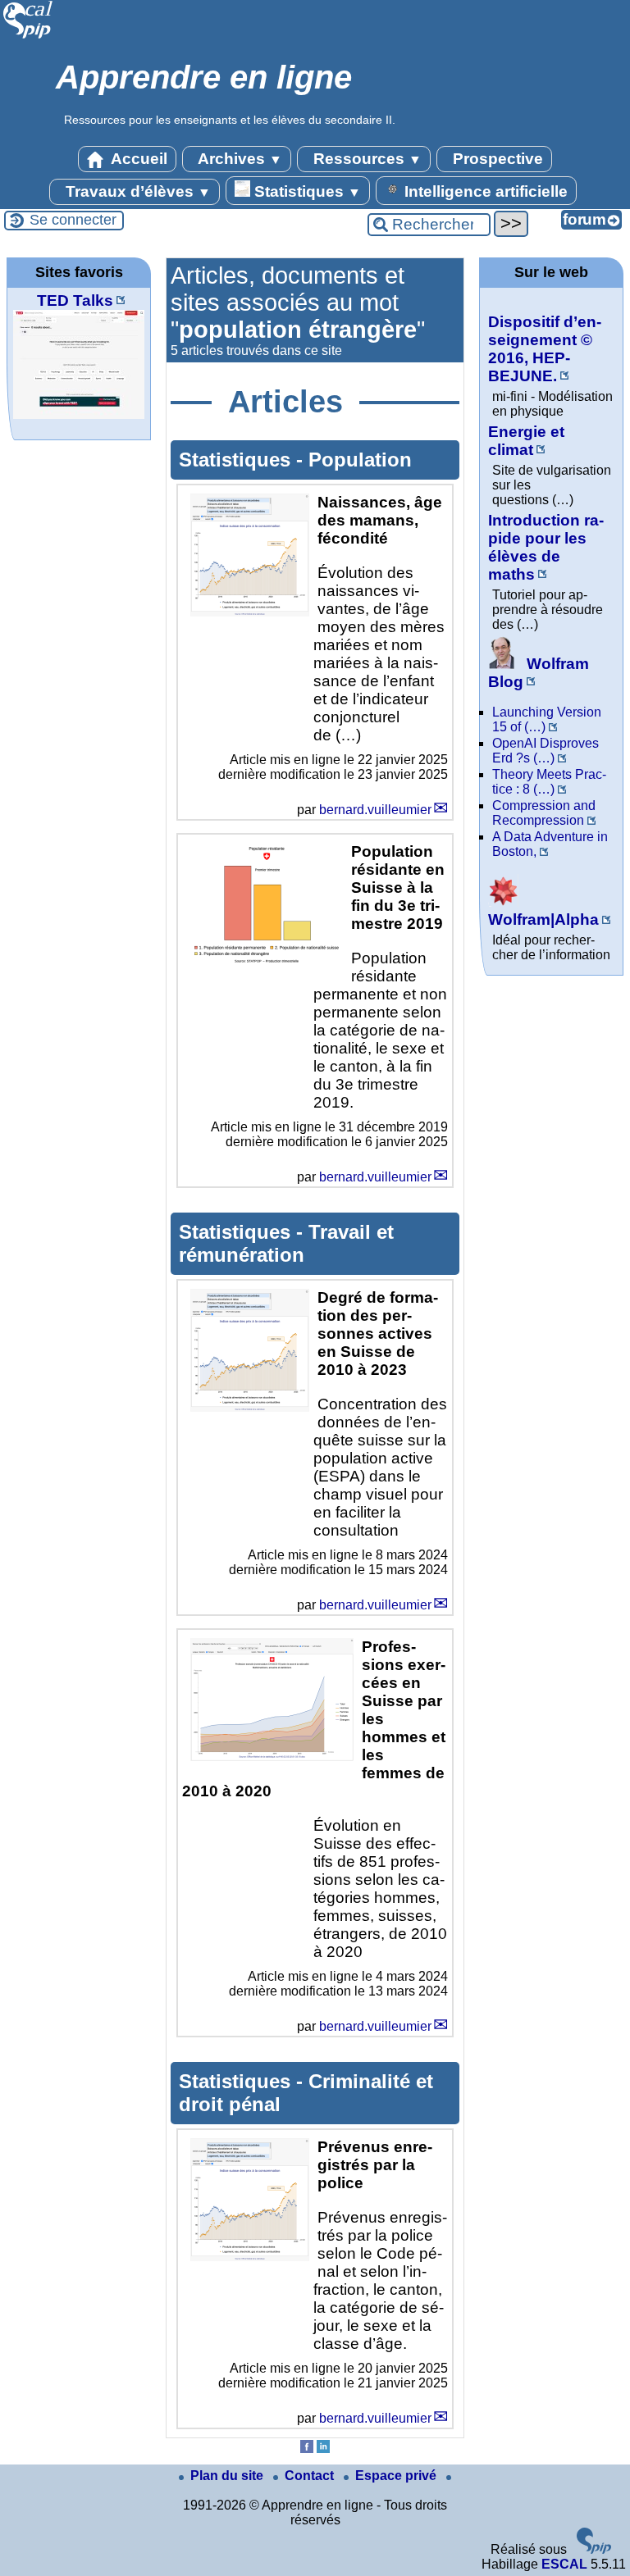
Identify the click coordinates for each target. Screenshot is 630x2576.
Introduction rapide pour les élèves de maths (546, 547)
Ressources (365, 159)
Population (360, 460)
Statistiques (306, 191)
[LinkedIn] (323, 2449)
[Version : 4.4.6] (594, 2549)
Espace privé (397, 2476)
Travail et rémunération (286, 1243)
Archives (238, 159)
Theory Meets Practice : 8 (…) (549, 782)
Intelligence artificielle (484, 191)
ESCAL (564, 2564)
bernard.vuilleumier (375, 810)
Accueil (137, 159)
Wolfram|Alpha (543, 919)
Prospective (496, 159)
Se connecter (73, 220)
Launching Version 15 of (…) (547, 719)
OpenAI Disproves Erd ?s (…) (546, 751)
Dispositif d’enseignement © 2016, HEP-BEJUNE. (545, 349)
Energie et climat (526, 441)
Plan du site (228, 2476)
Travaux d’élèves (136, 191)
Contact (311, 2476)
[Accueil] (28, 36)
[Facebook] (307, 2449)
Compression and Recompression (544, 813)
